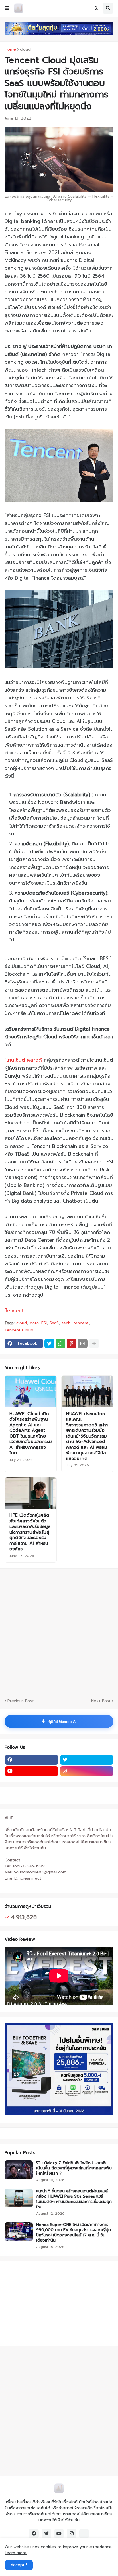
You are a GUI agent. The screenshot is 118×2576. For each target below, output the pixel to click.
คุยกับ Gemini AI (59, 1721)
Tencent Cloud (19, 1330)
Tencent (14, 1310)
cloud (25, 49)
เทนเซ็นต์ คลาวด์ (24, 1060)
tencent (81, 1323)
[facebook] (32, 1760)
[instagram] (87, 1771)
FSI (44, 1323)
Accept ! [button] (19, 2565)
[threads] (84, 2534)
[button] (7, 8)
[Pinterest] (72, 1343)
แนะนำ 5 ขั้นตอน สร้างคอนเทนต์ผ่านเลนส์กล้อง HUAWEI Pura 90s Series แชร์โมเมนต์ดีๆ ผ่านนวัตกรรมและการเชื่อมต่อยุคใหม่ (74, 2199)
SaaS (54, 1323)
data (34, 1323)
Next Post (101, 1701)
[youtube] (32, 1771)
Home (10, 49)
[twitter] (87, 1760)
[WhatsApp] (60, 1343)
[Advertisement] (40, 2303)
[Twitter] (49, 1343)
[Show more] (94, 1343)
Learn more (16, 2553)
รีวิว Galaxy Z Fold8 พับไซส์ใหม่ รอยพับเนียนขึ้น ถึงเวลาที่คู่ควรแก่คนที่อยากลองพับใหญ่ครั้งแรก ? (74, 2168)
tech (66, 1323)
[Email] (83, 1343)
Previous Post (21, 1701)
